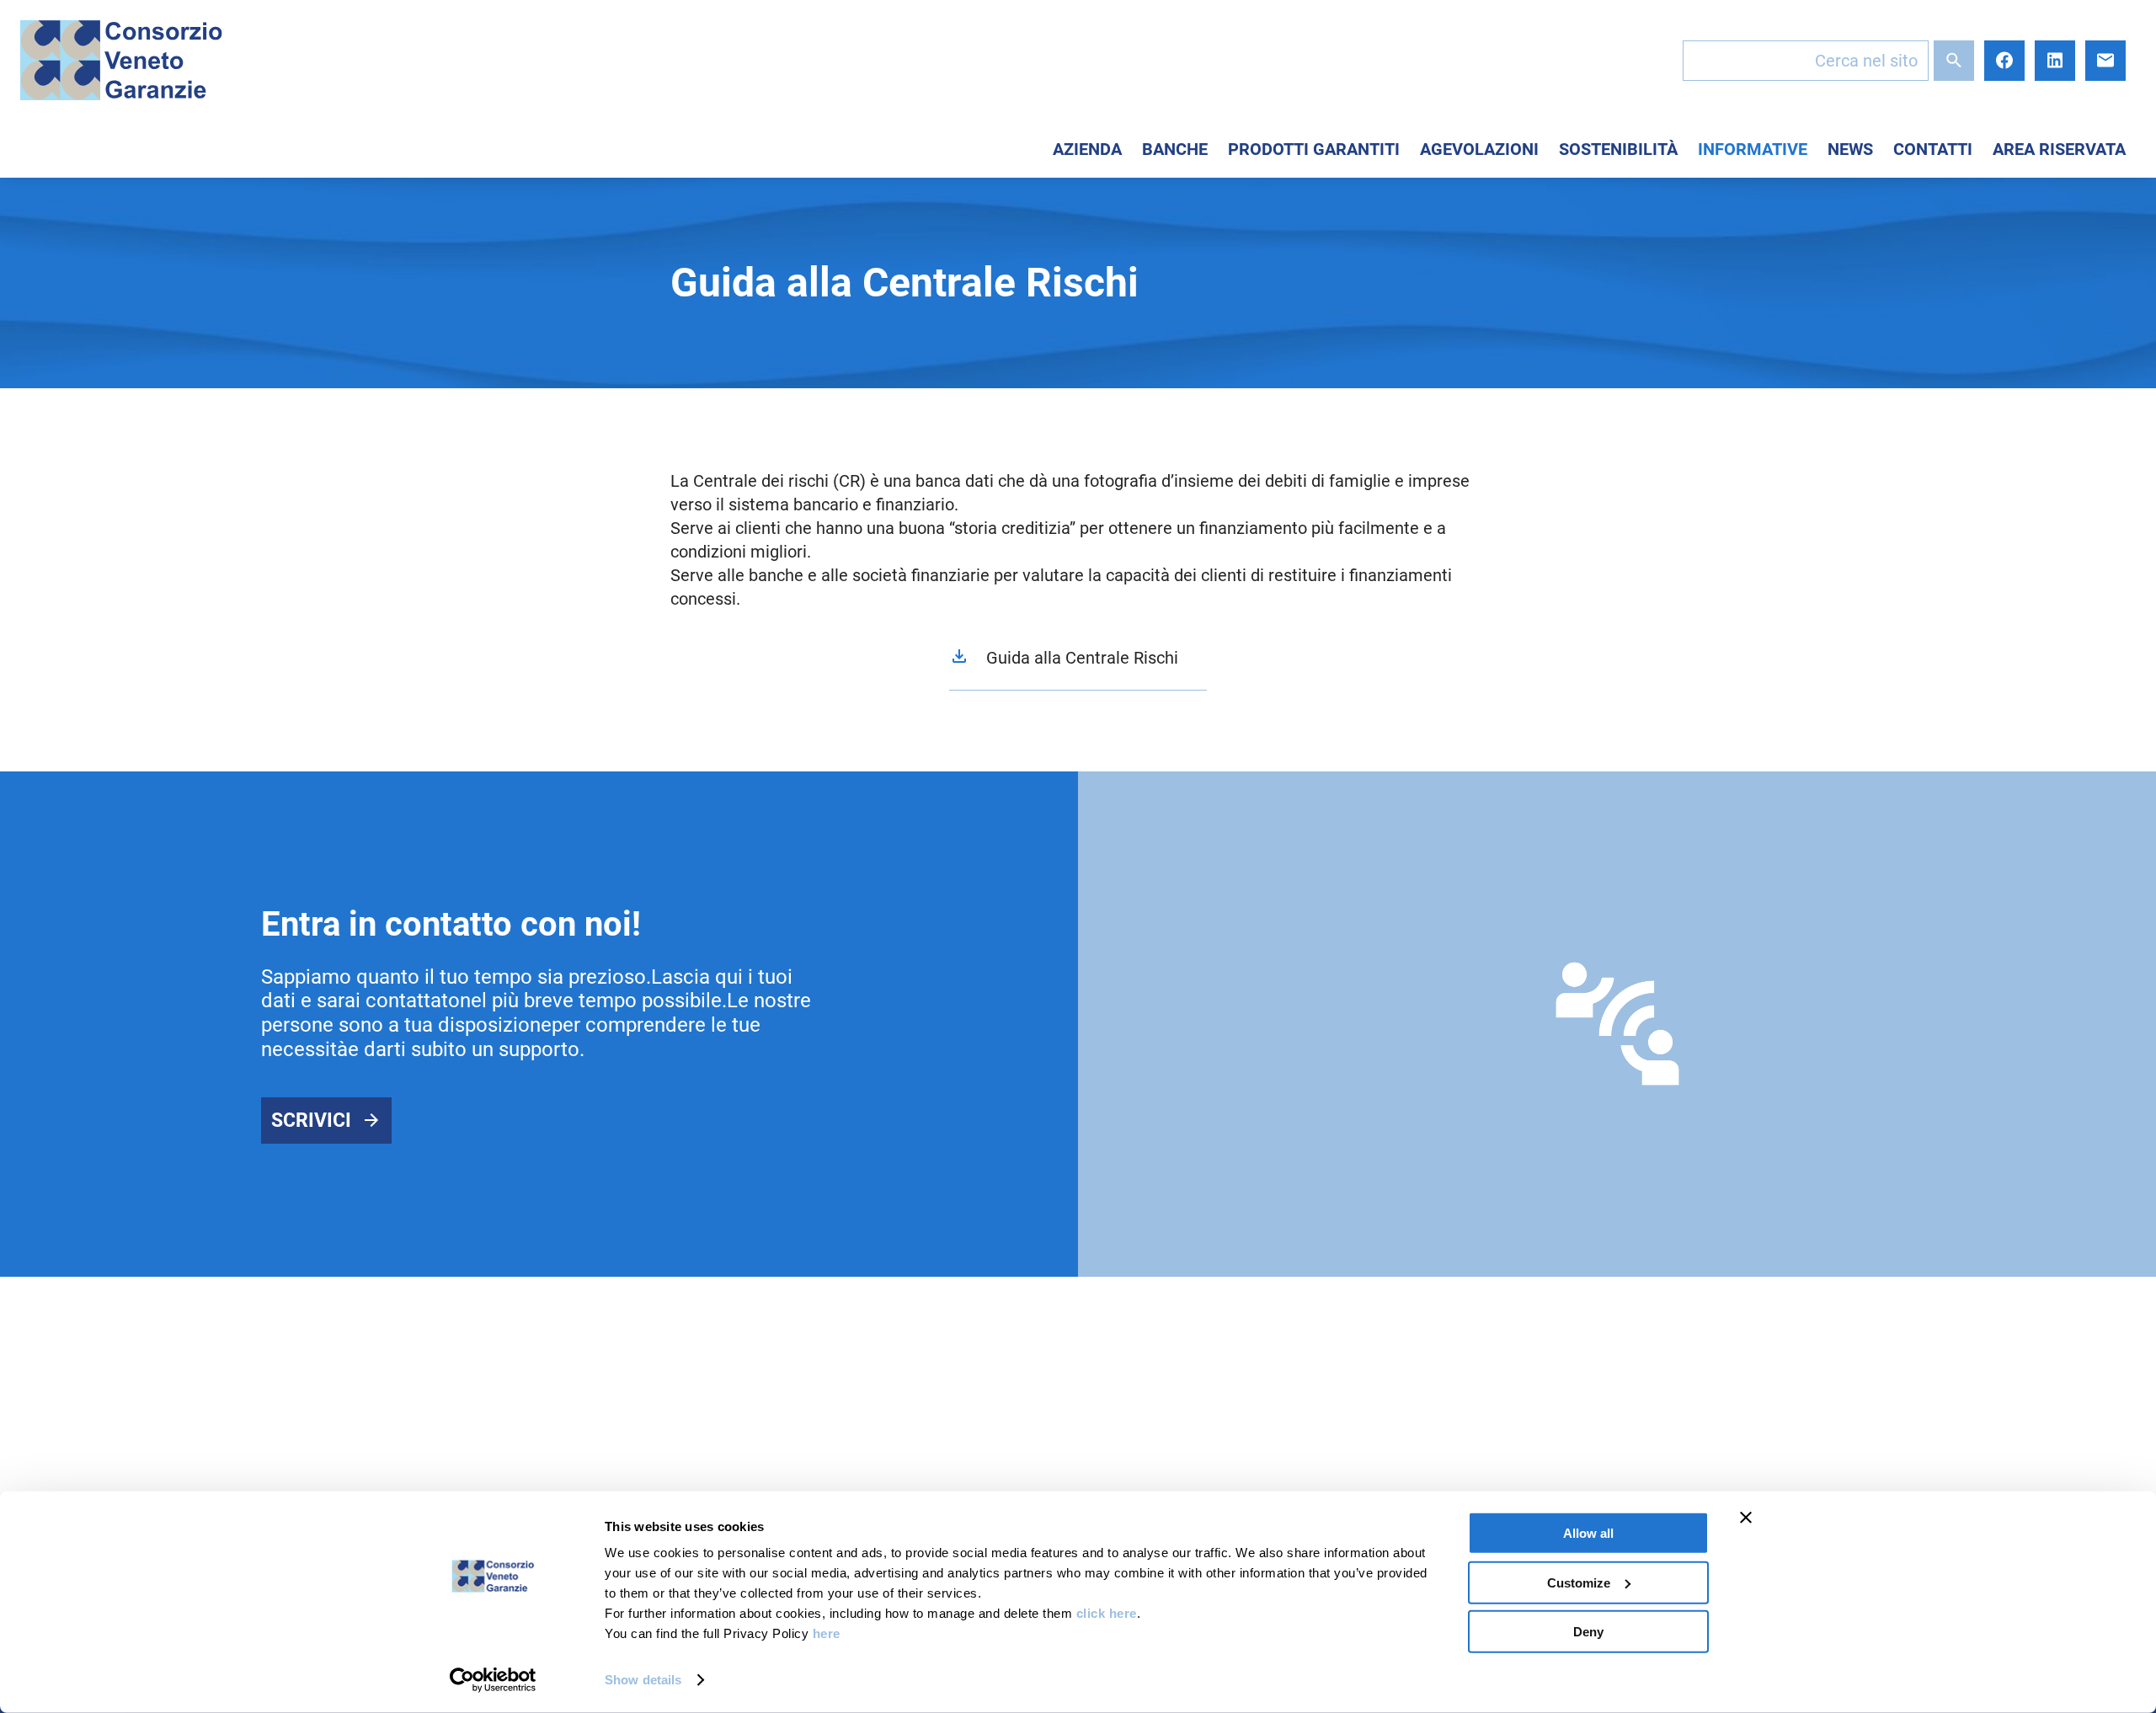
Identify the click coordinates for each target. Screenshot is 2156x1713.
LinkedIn (2055, 61)
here (827, 1633)
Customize (1579, 1582)
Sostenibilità (1618, 149)
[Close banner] (1746, 1518)
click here (1107, 1613)
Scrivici (311, 1121)
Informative (1753, 149)
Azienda (1087, 149)
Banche (1175, 149)
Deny (1588, 1632)
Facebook (2004, 61)
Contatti (1933, 149)
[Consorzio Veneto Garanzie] (121, 60)
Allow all (1588, 1533)
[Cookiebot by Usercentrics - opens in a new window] (493, 1680)
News (1850, 149)
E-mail (2105, 61)
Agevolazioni (1479, 149)
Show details (643, 1680)
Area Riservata (2059, 149)
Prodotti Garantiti (1314, 149)
